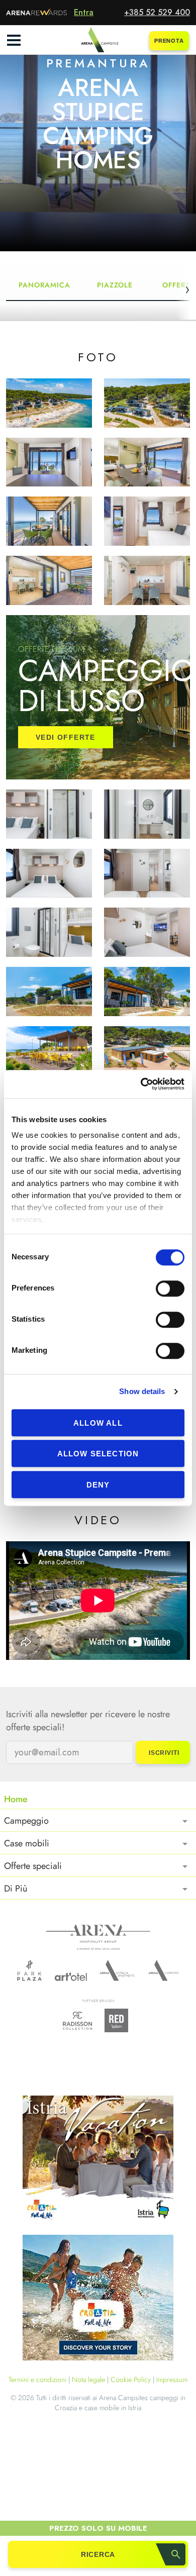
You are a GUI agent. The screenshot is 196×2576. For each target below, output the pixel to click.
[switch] (170, 1289)
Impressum (172, 2380)
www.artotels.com (71, 1977)
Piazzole (115, 285)
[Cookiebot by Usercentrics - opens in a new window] (141, 1084)
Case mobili (27, 1843)
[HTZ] (98, 2299)
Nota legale (88, 2380)
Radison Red (119, 2020)
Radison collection (77, 2023)
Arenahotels (118, 1970)
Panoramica (44, 285)
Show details (142, 1391)
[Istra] (98, 2160)
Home (16, 1799)
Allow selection (98, 1454)
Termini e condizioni (37, 2380)
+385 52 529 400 (157, 12)
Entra (84, 12)
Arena (98, 1937)
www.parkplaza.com (29, 1970)
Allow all (98, 1423)
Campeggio (26, 1821)
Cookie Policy (131, 2380)
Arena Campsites (164, 1970)
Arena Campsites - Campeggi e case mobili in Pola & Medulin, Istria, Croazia (98, 40)
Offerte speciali (33, 1866)
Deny (98, 1485)
